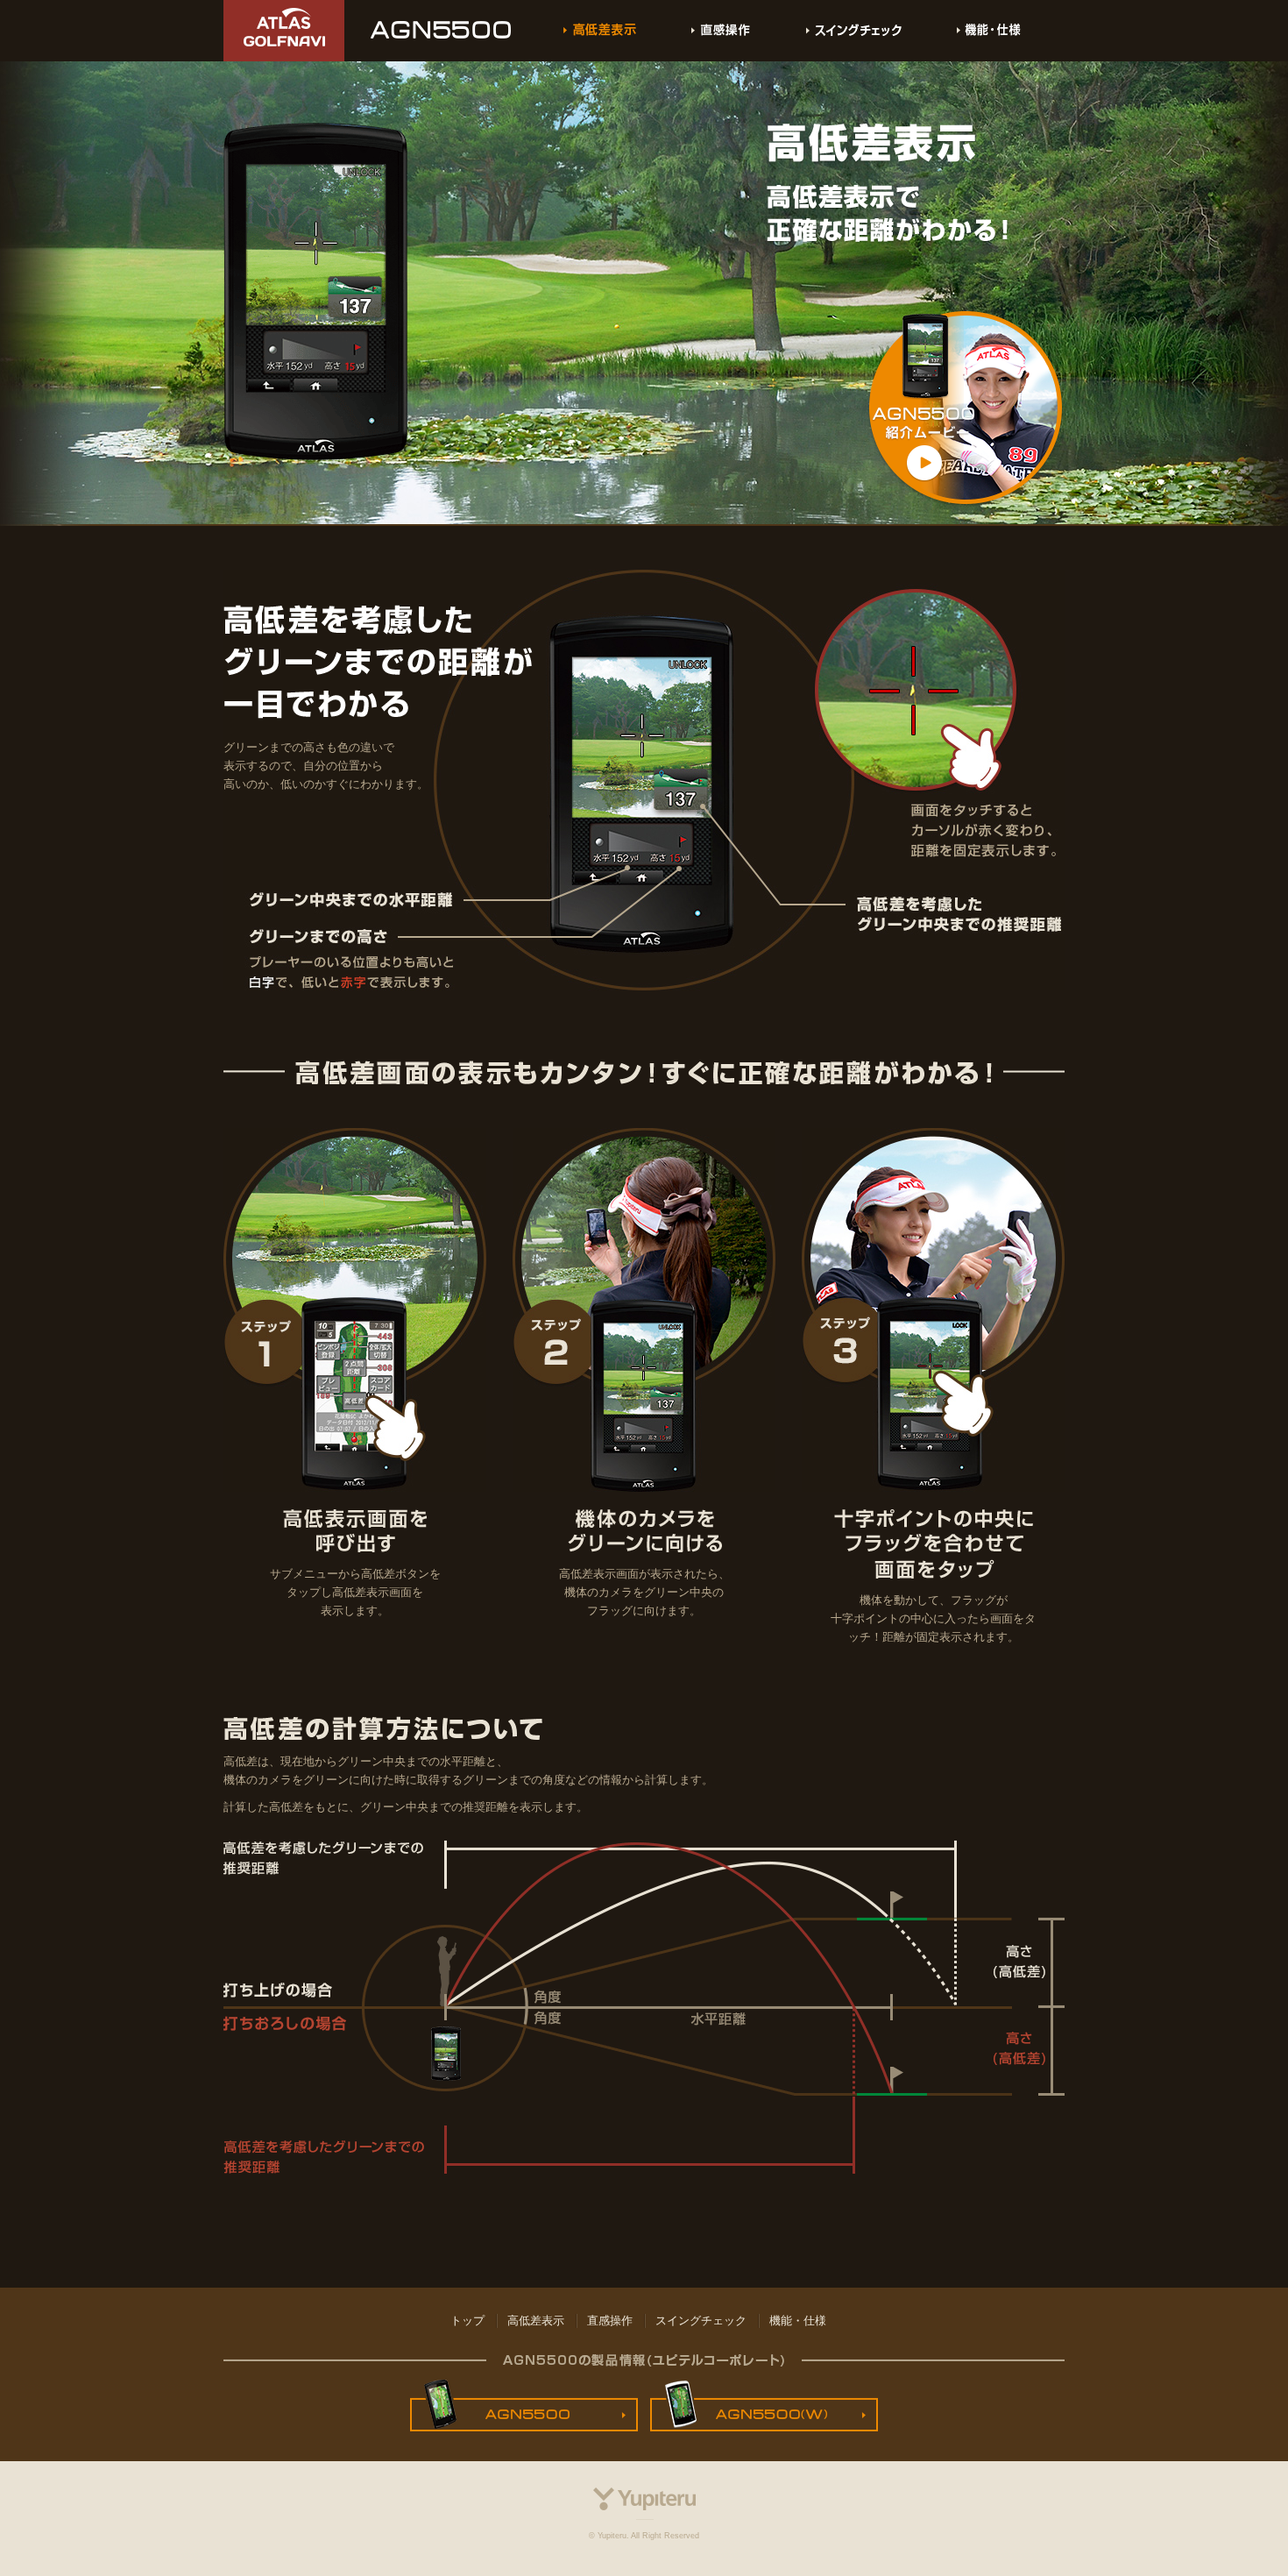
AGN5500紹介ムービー (966, 410)
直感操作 (721, 31)
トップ (467, 2321)
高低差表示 (536, 2321)
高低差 (600, 31)
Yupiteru (644, 2504)
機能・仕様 (989, 31)
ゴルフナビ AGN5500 (441, 31)
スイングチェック (854, 31)
